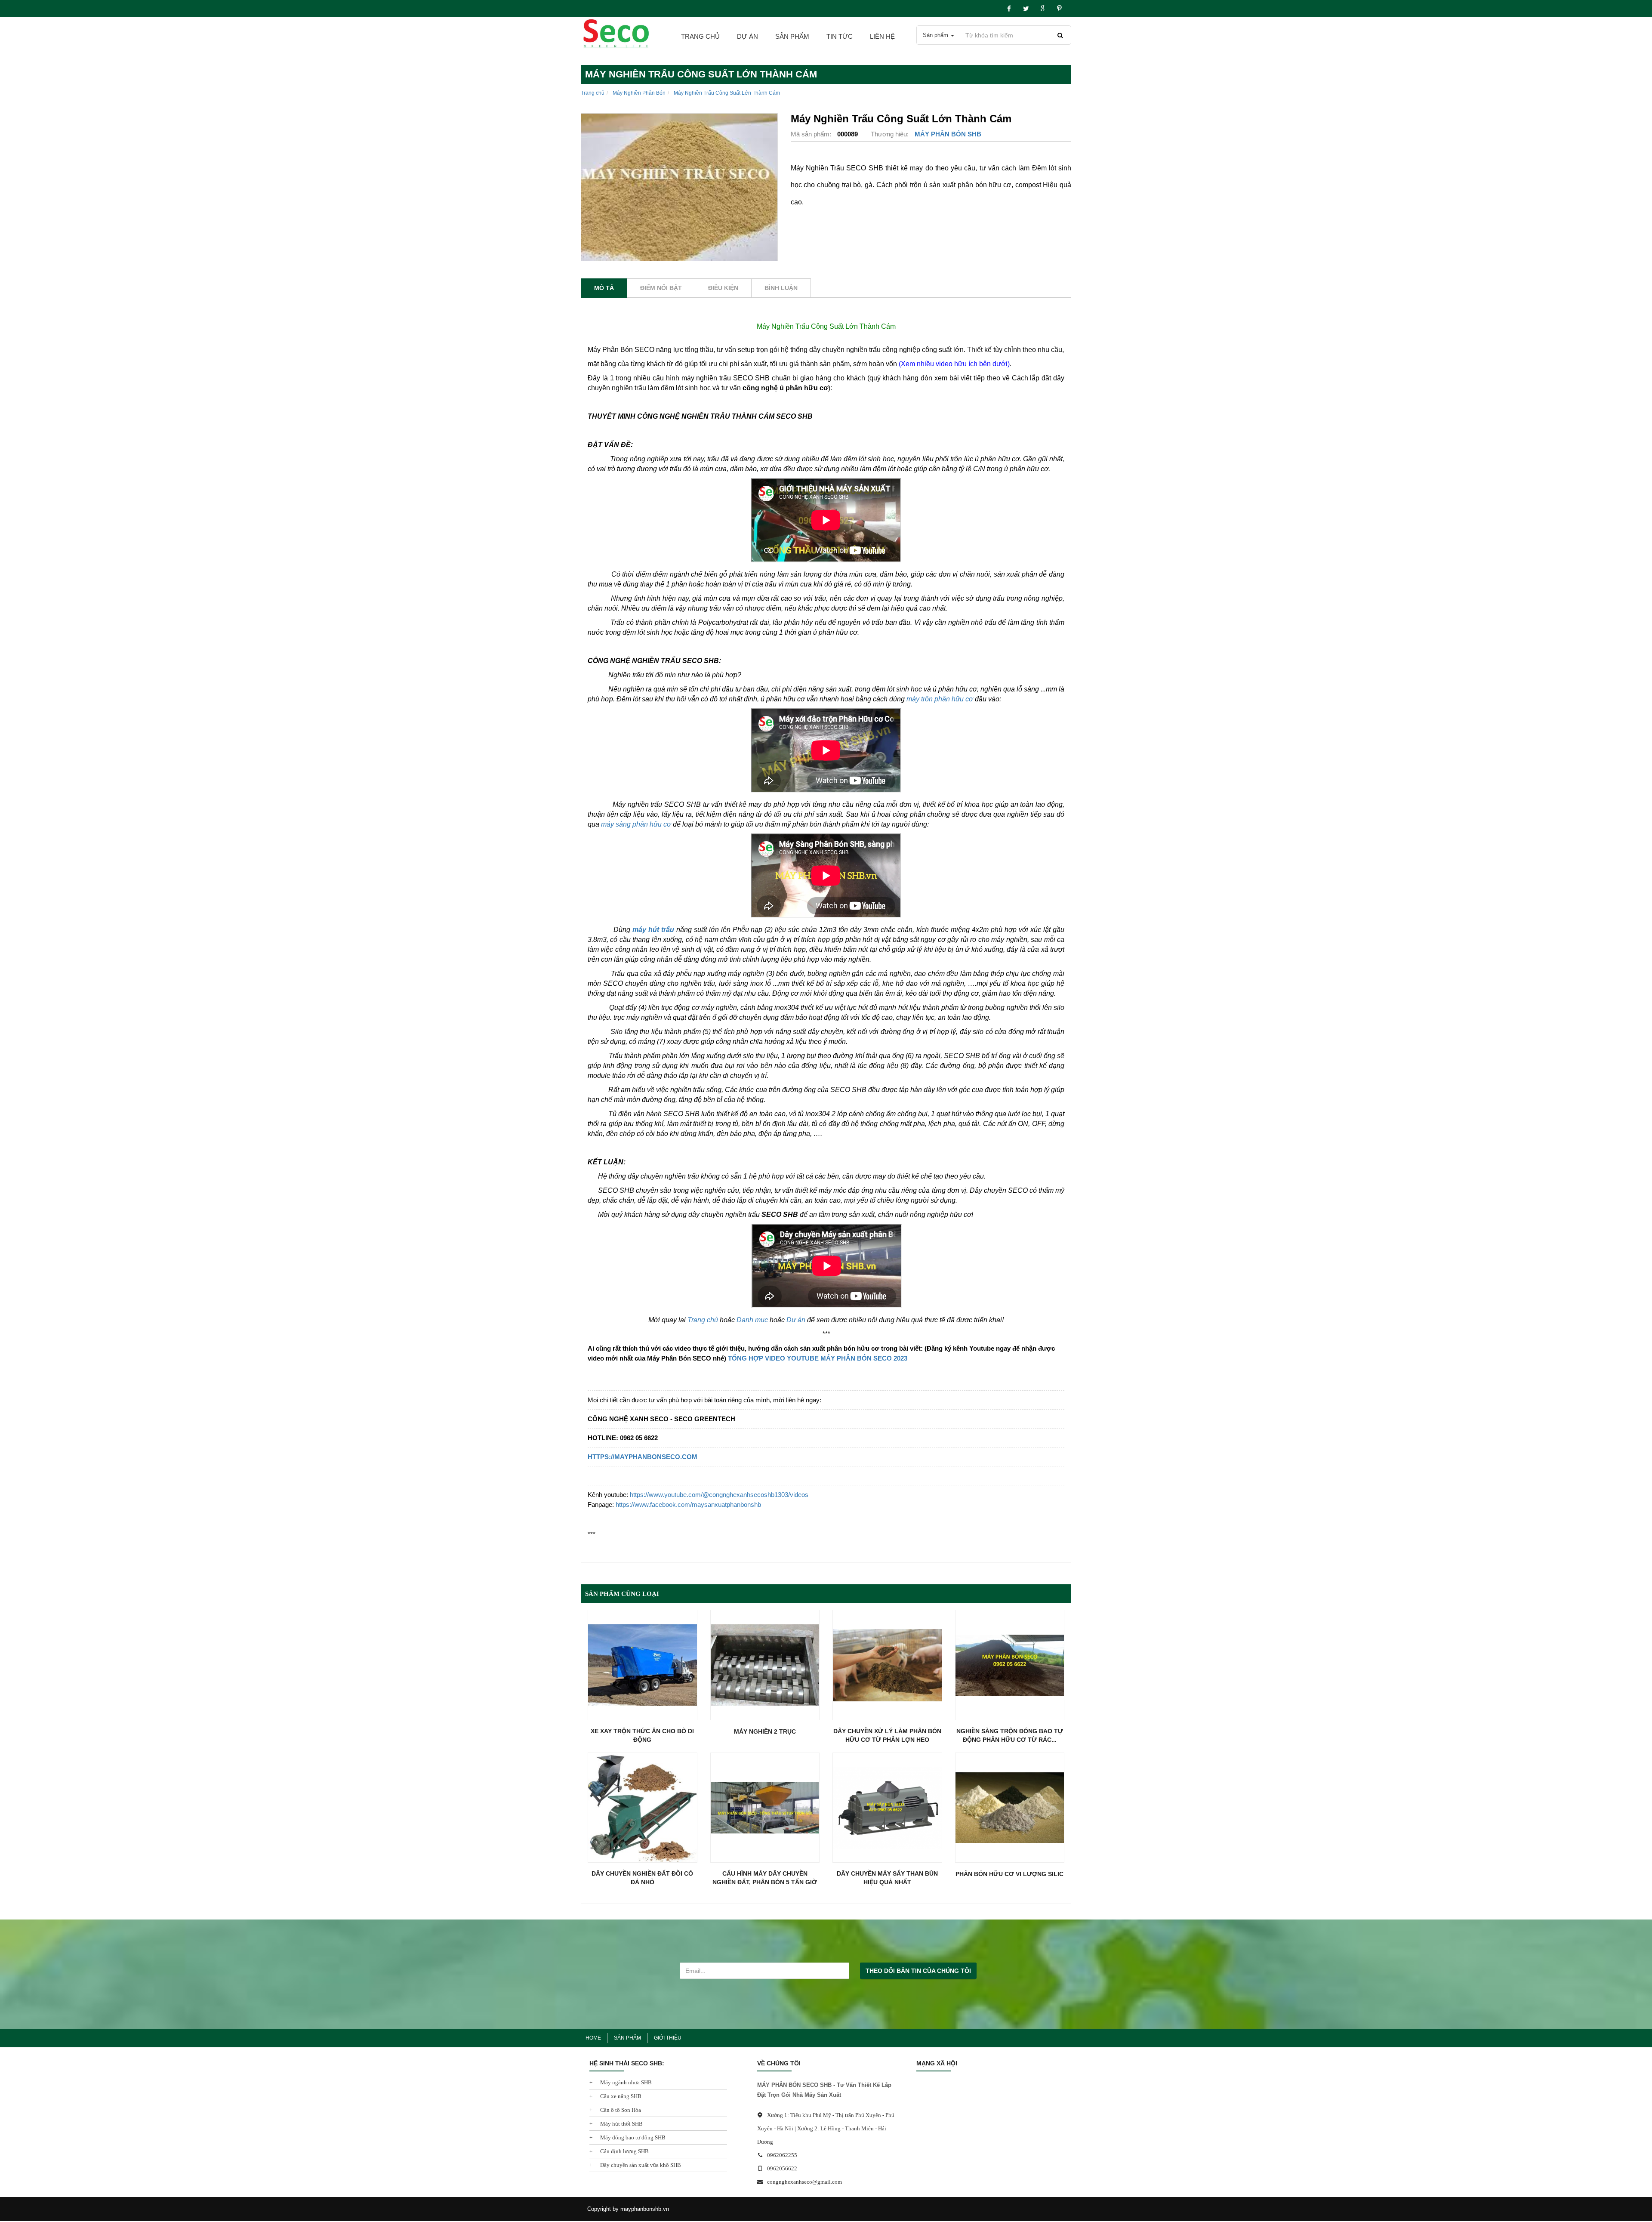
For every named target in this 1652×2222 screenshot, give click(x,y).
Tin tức (840, 36)
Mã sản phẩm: (812, 134)
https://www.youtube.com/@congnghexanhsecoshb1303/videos (719, 1495)
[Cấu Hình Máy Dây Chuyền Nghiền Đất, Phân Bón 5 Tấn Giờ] (765, 1808)
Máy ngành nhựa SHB (625, 2082)
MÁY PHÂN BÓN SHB (948, 134)
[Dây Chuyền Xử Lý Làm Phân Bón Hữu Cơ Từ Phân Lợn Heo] (887, 1665)
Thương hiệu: (891, 134)
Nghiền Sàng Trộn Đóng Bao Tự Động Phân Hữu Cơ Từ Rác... (1010, 1735)
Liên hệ (882, 36)
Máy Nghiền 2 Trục (765, 1731)
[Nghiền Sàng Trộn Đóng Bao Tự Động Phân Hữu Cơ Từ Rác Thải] (1010, 1665)
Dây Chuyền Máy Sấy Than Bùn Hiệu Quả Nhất (887, 1878)
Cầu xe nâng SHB (620, 2096)
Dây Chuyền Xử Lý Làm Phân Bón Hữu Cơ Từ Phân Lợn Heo (887, 1735)
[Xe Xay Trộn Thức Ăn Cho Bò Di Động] (643, 1665)
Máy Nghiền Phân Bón (639, 93)
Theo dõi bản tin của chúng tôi (918, 1971)
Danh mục (752, 1320)
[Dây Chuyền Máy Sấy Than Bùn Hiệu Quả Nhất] (887, 1808)
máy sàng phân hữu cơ (636, 824)
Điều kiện (723, 288)
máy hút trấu (653, 930)
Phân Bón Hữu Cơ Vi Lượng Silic (1009, 1874)
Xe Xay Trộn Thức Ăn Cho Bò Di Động (642, 1735)
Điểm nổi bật (661, 288)
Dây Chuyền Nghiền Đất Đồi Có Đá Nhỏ (642, 1878)
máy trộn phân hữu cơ (940, 699)
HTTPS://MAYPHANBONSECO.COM (643, 1457)
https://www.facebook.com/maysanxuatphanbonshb (688, 1504)
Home (593, 2038)
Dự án (796, 1320)
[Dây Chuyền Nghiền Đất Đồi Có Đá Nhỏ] (643, 1808)
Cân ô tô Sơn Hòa (620, 2110)
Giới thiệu (668, 2038)
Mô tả (604, 288)
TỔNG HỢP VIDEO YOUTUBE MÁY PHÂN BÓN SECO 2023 (818, 1358)
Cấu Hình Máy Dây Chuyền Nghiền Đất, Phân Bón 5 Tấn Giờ (765, 1878)
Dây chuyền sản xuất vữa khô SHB (640, 2165)
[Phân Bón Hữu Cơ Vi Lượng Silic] (1010, 1808)
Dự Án (747, 36)
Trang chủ (700, 36)
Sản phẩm (792, 36)
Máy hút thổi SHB (621, 2124)
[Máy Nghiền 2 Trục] (765, 1665)
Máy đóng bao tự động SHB (632, 2137)
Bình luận (781, 288)
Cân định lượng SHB (624, 2151)
